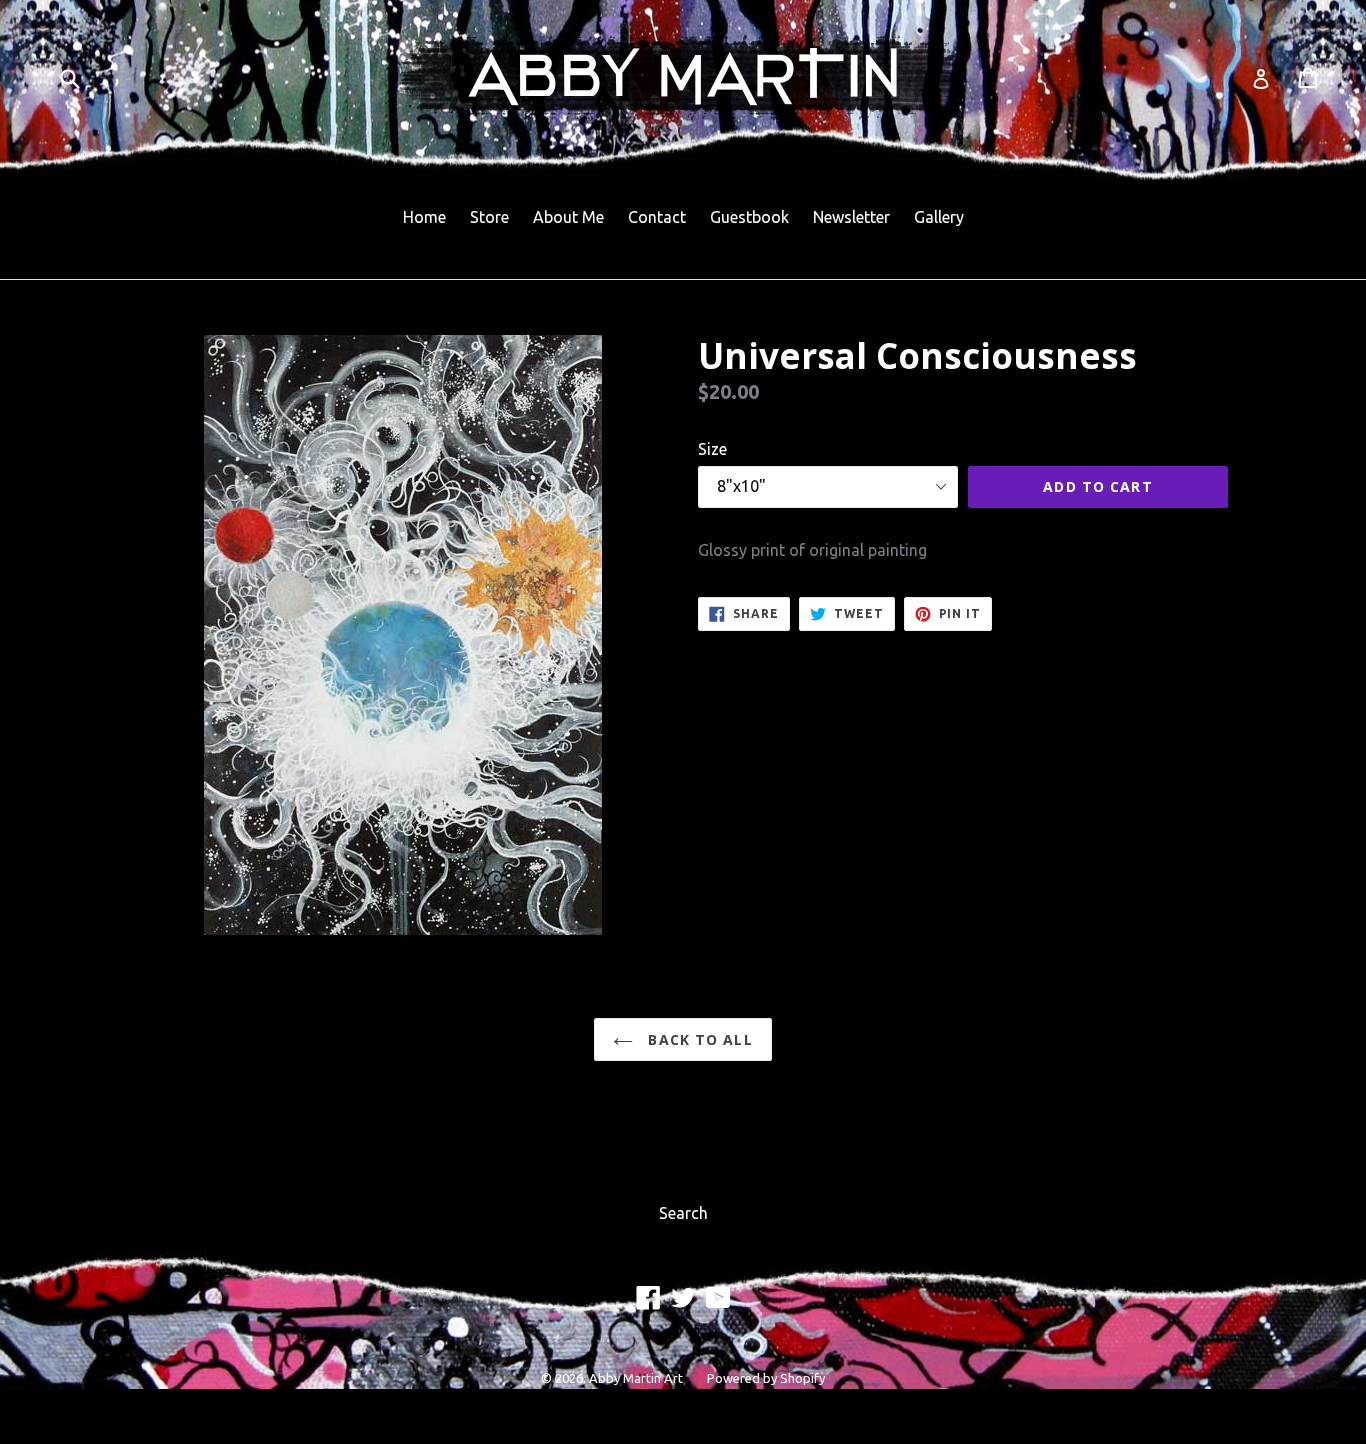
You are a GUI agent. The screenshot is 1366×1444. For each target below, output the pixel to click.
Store (489, 217)
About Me (568, 217)
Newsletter (851, 217)
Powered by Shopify (766, 1378)
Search (683, 1213)
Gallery (939, 217)
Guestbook (749, 217)
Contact (657, 217)
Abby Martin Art (636, 1378)
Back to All (697, 1039)
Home (424, 217)
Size (712, 449)
